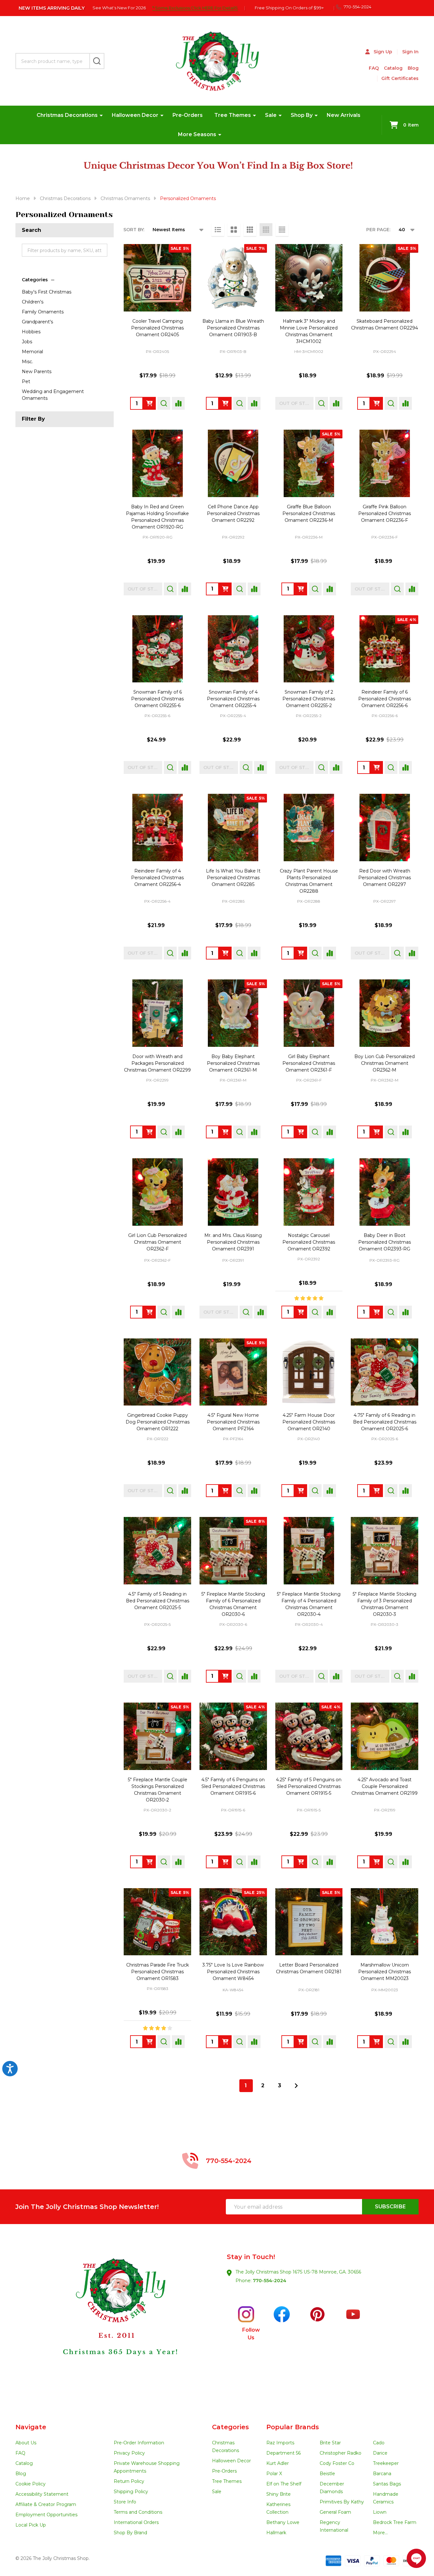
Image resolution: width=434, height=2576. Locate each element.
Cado (379, 2443)
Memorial (32, 352)
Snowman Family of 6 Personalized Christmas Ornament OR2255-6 (157, 699)
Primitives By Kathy (342, 2502)
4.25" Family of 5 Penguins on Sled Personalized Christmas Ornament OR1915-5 (309, 1786)
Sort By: (134, 230)
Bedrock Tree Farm (395, 2522)
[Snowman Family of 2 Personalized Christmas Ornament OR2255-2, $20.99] (309, 649)
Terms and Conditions (138, 2512)
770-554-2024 (270, 2281)
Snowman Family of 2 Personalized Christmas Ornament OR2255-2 (309, 699)
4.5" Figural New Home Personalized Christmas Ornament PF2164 (233, 1422)
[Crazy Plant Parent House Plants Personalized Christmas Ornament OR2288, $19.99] (309, 828)
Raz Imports (280, 2443)
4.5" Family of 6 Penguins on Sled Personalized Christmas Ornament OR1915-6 (233, 1786)
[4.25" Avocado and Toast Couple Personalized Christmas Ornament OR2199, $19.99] (385, 1736)
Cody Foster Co (337, 2463)
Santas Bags (387, 2484)
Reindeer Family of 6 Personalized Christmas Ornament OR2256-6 (385, 699)
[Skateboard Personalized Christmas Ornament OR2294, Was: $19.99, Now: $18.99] (385, 278)
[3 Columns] (250, 230)
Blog (413, 68)
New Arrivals (344, 115)
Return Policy (129, 2481)
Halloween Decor (135, 115)
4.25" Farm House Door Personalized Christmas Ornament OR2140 (309, 1422)
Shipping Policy (131, 2492)
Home (23, 198)
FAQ (374, 68)
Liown (380, 2512)
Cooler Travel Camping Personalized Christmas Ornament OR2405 (157, 328)
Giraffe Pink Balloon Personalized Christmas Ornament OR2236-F (385, 513)
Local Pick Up (31, 2525)
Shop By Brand (130, 2533)
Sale (271, 115)
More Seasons (197, 134)
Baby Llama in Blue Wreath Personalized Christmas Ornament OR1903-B (233, 328)
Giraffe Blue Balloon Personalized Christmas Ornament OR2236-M (309, 513)
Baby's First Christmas (47, 292)
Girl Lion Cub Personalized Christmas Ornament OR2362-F (157, 1242)
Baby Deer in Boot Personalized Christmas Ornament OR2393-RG (385, 1242)
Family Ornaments (43, 312)
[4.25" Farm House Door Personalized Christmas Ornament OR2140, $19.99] (309, 1372)
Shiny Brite (279, 2494)
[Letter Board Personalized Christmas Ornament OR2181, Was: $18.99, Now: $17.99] (309, 1922)
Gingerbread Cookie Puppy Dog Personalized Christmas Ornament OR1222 (158, 1422)
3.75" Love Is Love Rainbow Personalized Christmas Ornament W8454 (233, 1972)
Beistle (327, 2474)
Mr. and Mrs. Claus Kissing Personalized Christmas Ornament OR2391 (233, 1242)
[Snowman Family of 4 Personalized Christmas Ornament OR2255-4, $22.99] (233, 649)
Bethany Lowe (283, 2522)
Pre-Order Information (139, 2443)
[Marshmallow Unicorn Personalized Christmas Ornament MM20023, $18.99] (385, 1922)
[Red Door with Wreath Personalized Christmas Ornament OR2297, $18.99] (385, 828)
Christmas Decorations (67, 115)
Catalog (393, 68)
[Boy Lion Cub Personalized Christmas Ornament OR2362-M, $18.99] (385, 1013)
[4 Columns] (266, 230)
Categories (35, 280)
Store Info (125, 2502)
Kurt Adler (278, 2463)
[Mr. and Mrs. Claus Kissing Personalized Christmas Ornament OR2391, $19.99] (233, 1192)
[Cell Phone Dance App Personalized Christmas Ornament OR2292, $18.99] (233, 463)
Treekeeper (386, 2463)
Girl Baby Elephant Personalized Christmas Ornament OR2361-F (309, 1063)
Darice (380, 2453)
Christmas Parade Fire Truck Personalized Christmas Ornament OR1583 (158, 1972)
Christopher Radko (341, 2453)
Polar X (274, 2474)
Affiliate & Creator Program (46, 2504)
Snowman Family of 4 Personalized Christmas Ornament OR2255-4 (233, 699)
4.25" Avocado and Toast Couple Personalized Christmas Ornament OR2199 (385, 1786)
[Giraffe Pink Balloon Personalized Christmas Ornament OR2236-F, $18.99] (385, 463)
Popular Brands (293, 2427)
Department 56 (283, 2453)
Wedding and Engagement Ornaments (53, 395)
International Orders (136, 2522)
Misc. (27, 362)
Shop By (302, 115)
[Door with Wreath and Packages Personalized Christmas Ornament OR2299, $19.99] (157, 1013)
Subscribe (390, 2207)
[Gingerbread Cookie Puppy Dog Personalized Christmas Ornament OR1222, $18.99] (157, 1372)
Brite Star (330, 2443)
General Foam (335, 2512)
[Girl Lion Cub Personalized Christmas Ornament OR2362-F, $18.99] (157, 1192)
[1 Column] (218, 230)
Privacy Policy (129, 2453)
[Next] (296, 2086)
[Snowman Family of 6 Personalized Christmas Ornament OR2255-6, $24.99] (157, 649)
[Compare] (178, 403)
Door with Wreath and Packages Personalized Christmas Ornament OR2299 (157, 1063)
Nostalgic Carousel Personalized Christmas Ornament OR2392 (309, 1242)
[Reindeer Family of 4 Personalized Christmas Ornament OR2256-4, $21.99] (157, 828)
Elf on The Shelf (284, 2484)
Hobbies (31, 332)
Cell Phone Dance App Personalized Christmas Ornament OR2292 (233, 513)
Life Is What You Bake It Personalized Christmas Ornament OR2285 (233, 878)
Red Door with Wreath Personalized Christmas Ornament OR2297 (385, 878)
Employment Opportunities (46, 2515)
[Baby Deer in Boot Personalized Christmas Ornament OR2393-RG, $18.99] (385, 1192)
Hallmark (276, 2533)
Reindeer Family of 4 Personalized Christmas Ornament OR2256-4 (157, 878)
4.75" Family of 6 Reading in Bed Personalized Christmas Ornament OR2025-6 (385, 1422)
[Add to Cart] (376, 403)
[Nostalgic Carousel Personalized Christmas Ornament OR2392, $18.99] (309, 1192)
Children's (33, 302)
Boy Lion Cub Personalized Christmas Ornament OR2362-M (385, 1063)
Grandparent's (37, 322)
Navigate (31, 2427)
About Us (26, 2443)
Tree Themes (233, 115)
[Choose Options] (149, 403)
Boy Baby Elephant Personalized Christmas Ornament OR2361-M (233, 1063)
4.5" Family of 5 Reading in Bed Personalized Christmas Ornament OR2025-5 (158, 1601)
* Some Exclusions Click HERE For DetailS (195, 8)
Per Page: (378, 230)
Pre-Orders (188, 115)
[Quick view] (164, 403)
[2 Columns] (234, 230)
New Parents (37, 372)
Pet (26, 381)
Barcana (382, 2474)
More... (380, 2533)
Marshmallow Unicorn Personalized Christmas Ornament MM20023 (385, 1972)
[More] (101, 115)
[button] (116, 2324)
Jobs (27, 342)
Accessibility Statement (42, 2494)
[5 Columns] (282, 230)
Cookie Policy (31, 2484)
